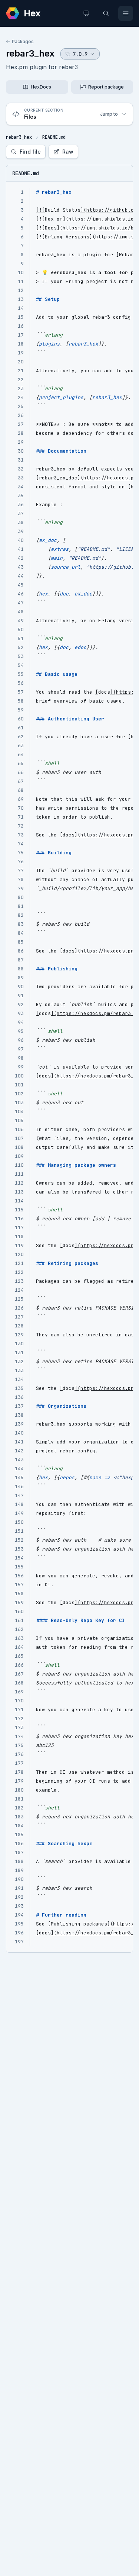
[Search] (106, 13)
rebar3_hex (30, 53)
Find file (30, 152)
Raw (68, 152)
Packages (23, 41)
